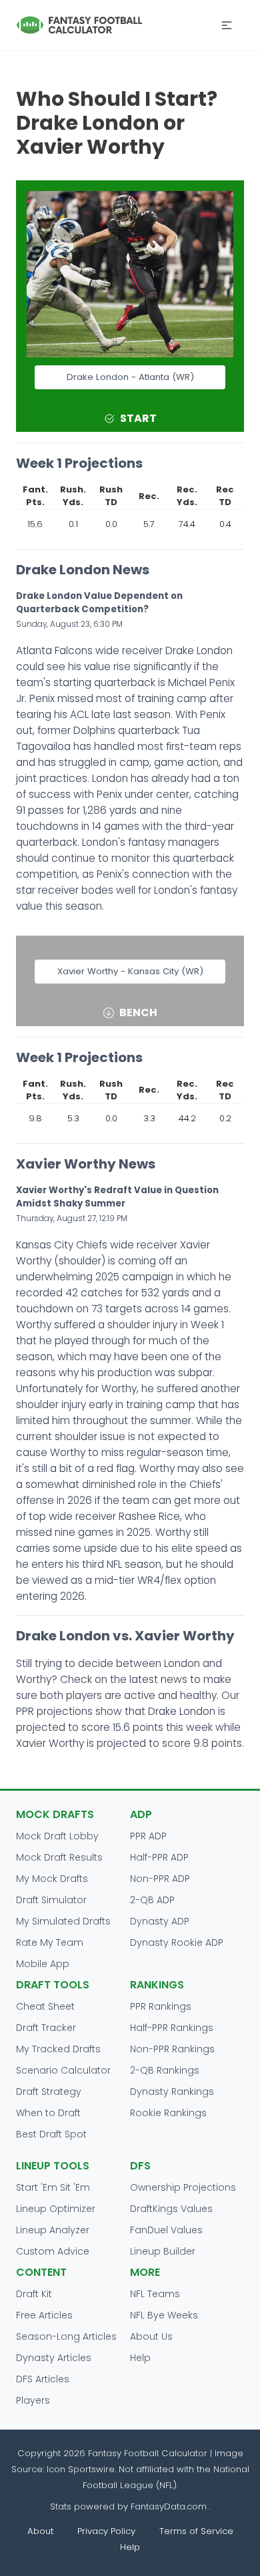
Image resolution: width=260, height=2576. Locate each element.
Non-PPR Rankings (172, 2049)
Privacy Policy (106, 2531)
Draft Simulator (51, 1900)
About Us (151, 2336)
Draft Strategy (49, 2092)
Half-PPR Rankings (172, 2028)
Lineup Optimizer (56, 2209)
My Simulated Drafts (63, 1921)
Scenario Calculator (63, 2070)
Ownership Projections (183, 2187)
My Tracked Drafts (58, 2049)
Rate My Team (50, 1942)
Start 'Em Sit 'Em (53, 2187)
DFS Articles (43, 2379)
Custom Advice (53, 2251)
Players (33, 2400)
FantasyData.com (170, 2506)
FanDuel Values (166, 2230)
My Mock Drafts (52, 1879)
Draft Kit (34, 2294)
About (40, 2531)
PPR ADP (148, 1836)
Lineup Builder (163, 2251)
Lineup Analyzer (53, 2230)
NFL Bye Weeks (164, 2315)
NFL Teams (155, 2294)
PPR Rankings (161, 2006)
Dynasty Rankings (172, 2092)
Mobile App (43, 1964)
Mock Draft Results (59, 1857)
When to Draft (48, 2113)
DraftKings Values (171, 2209)
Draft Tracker (46, 2028)
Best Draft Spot (51, 2134)
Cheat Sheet (45, 2006)
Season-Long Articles (66, 2336)
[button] (227, 25)
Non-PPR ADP (160, 1879)
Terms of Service (196, 2531)
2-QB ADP (152, 1900)
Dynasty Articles (54, 2358)
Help (140, 2358)
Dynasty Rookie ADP (177, 1942)
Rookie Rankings (168, 2113)
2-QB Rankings (165, 2070)
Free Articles (44, 2315)
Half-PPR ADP (159, 1857)
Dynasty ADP (160, 1921)
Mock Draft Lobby (57, 1836)
